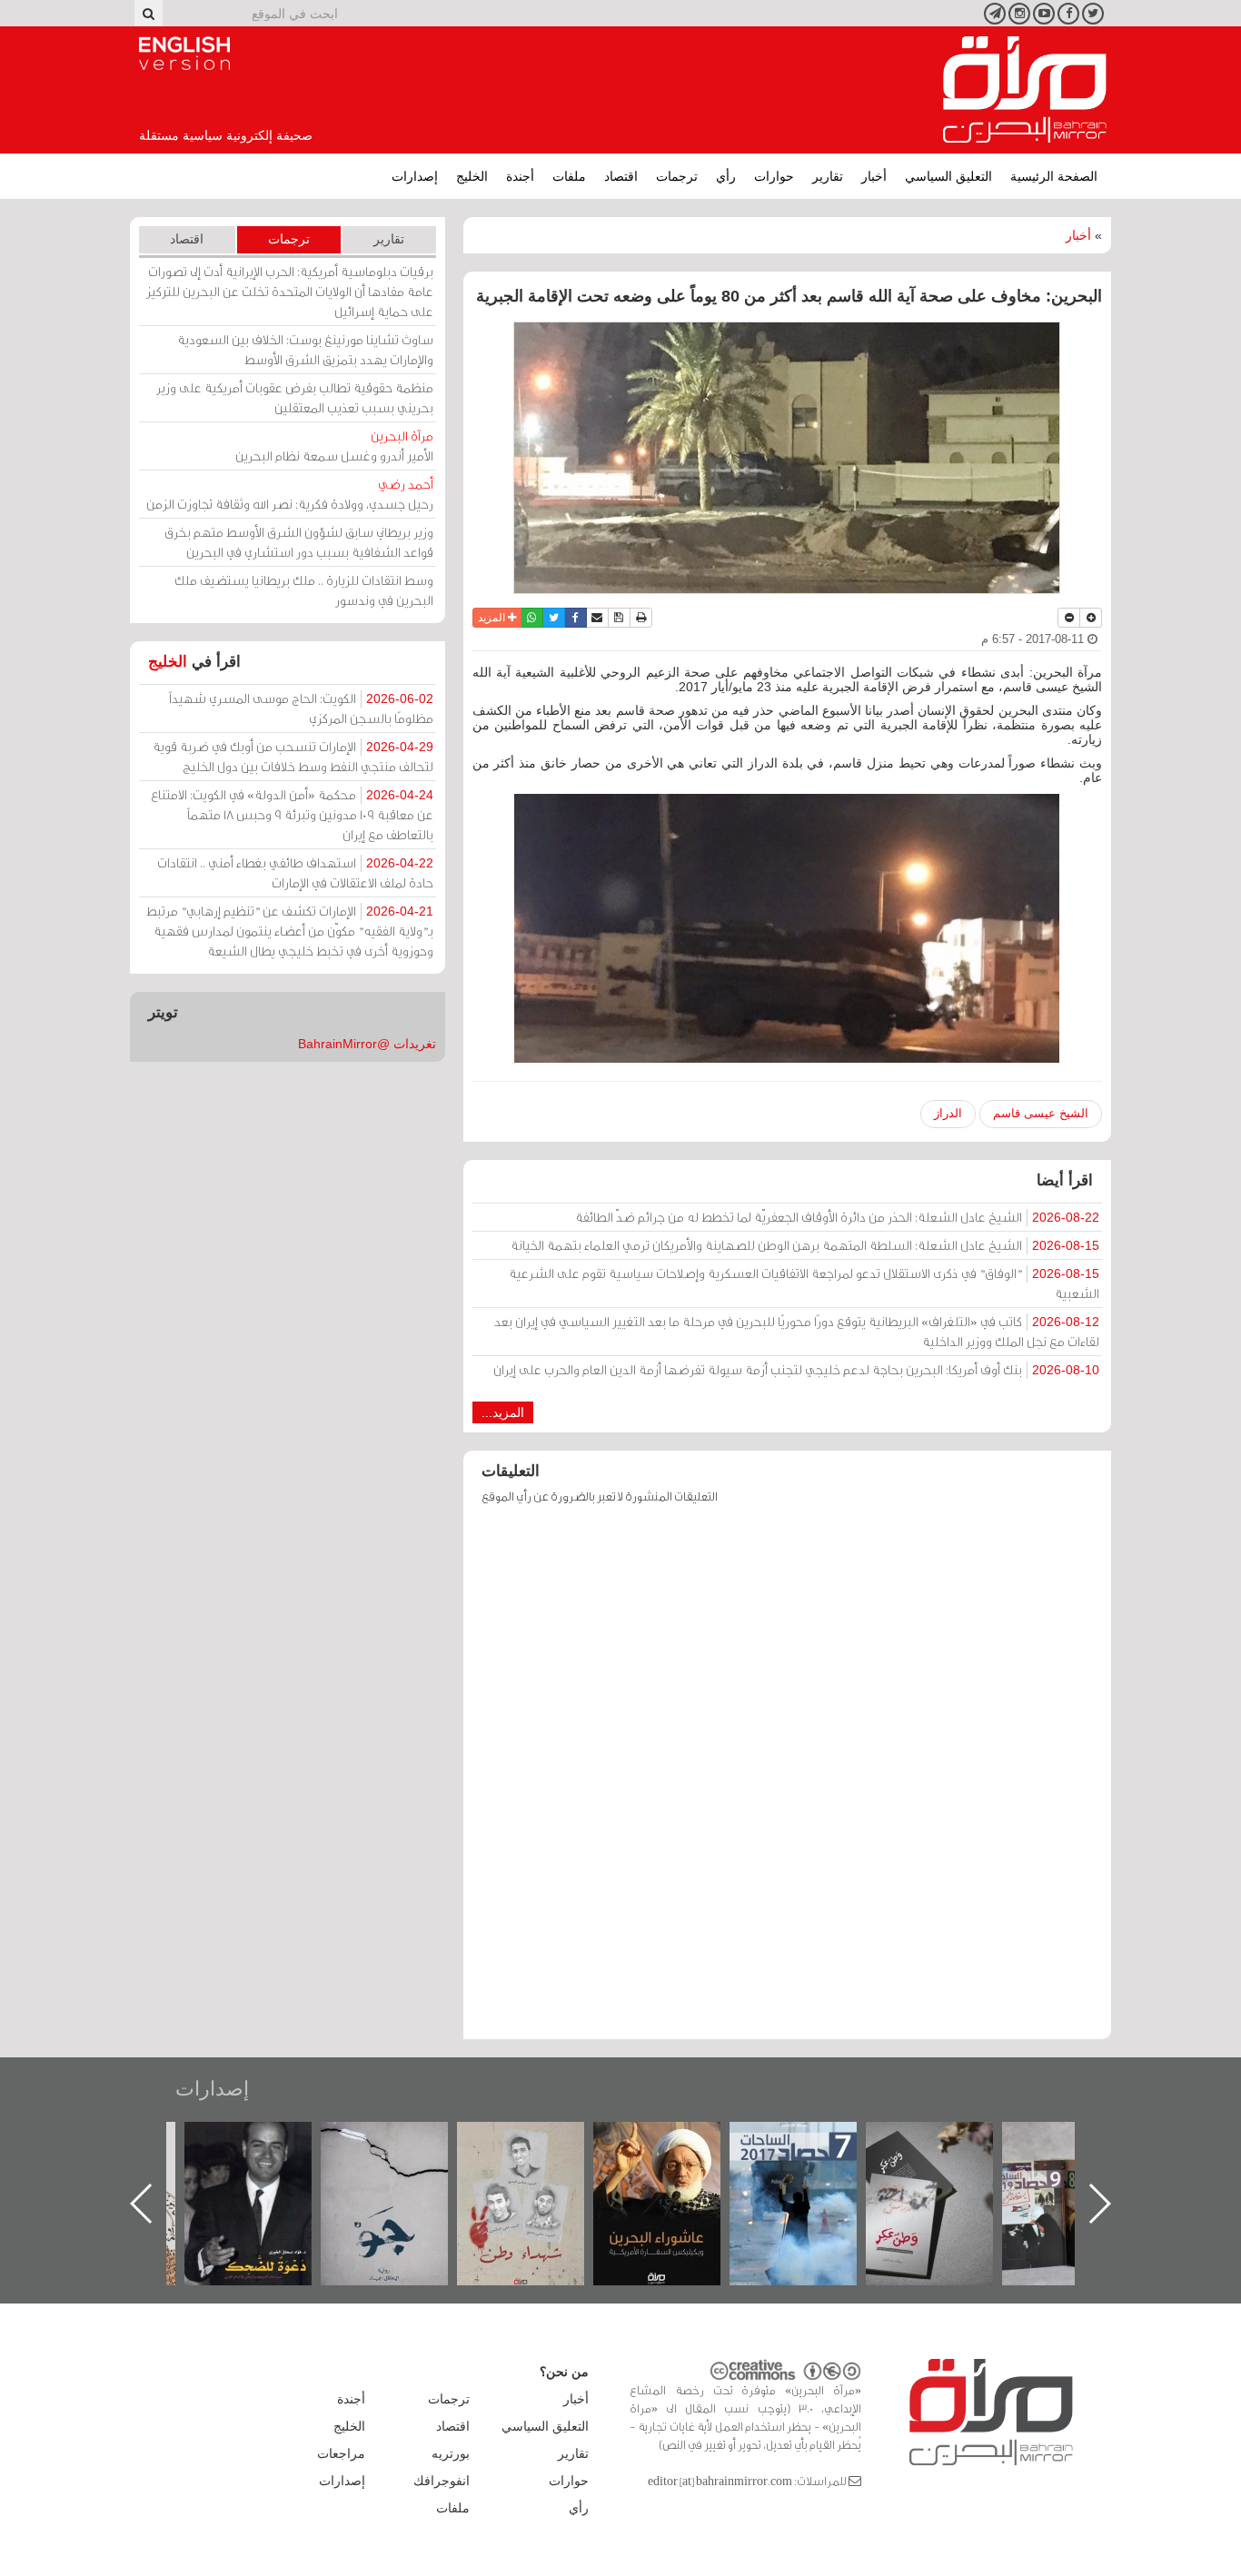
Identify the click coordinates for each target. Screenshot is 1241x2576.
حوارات (774, 176)
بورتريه (451, 2453)
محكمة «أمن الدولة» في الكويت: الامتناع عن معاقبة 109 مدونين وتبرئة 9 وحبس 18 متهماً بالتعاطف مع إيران (292, 814)
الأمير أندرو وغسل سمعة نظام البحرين (334, 446)
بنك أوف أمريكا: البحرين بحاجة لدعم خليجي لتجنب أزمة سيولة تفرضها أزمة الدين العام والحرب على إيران (796, 1369)
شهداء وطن (675, 2141)
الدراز (948, 1113)
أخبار (874, 176)
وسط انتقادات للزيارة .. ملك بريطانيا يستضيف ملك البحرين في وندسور (304, 590)
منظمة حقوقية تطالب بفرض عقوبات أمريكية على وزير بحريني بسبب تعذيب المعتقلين (295, 397)
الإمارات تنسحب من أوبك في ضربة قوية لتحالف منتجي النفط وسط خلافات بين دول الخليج (293, 756)
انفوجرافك (442, 2481)
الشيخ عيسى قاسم (1041, 1113)
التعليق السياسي (948, 176)
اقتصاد (621, 176)
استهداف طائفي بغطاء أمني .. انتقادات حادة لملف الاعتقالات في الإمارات (295, 872)
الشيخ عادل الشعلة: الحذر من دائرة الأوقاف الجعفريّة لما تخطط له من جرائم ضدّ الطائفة (837, 1217)
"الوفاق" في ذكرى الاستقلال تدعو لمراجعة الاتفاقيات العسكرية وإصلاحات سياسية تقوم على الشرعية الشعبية (804, 1283)
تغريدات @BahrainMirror (367, 1044)
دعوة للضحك (402, 2141)
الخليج (472, 176)
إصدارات (415, 176)
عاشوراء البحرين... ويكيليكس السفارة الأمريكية (812, 2163)
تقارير (828, 176)
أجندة (520, 176)
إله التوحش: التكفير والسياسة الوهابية (267, 2152)
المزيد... (503, 1412)
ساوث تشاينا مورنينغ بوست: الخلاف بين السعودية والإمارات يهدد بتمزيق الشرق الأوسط (305, 349)
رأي (726, 176)
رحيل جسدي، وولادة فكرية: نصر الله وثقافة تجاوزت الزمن (290, 494)
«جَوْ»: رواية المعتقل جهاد (539, 2152)
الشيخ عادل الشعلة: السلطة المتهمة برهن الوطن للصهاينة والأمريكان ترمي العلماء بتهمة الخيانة (805, 1245)
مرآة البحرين (1025, 90)
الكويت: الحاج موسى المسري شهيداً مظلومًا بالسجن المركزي (301, 708)
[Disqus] (787, 1780)
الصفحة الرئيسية (1054, 176)
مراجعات (341, 2453)
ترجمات (677, 176)
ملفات (569, 176)
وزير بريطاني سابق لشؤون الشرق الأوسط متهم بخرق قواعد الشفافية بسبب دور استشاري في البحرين (299, 542)
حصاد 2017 (948, 2141)
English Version (184, 54)
